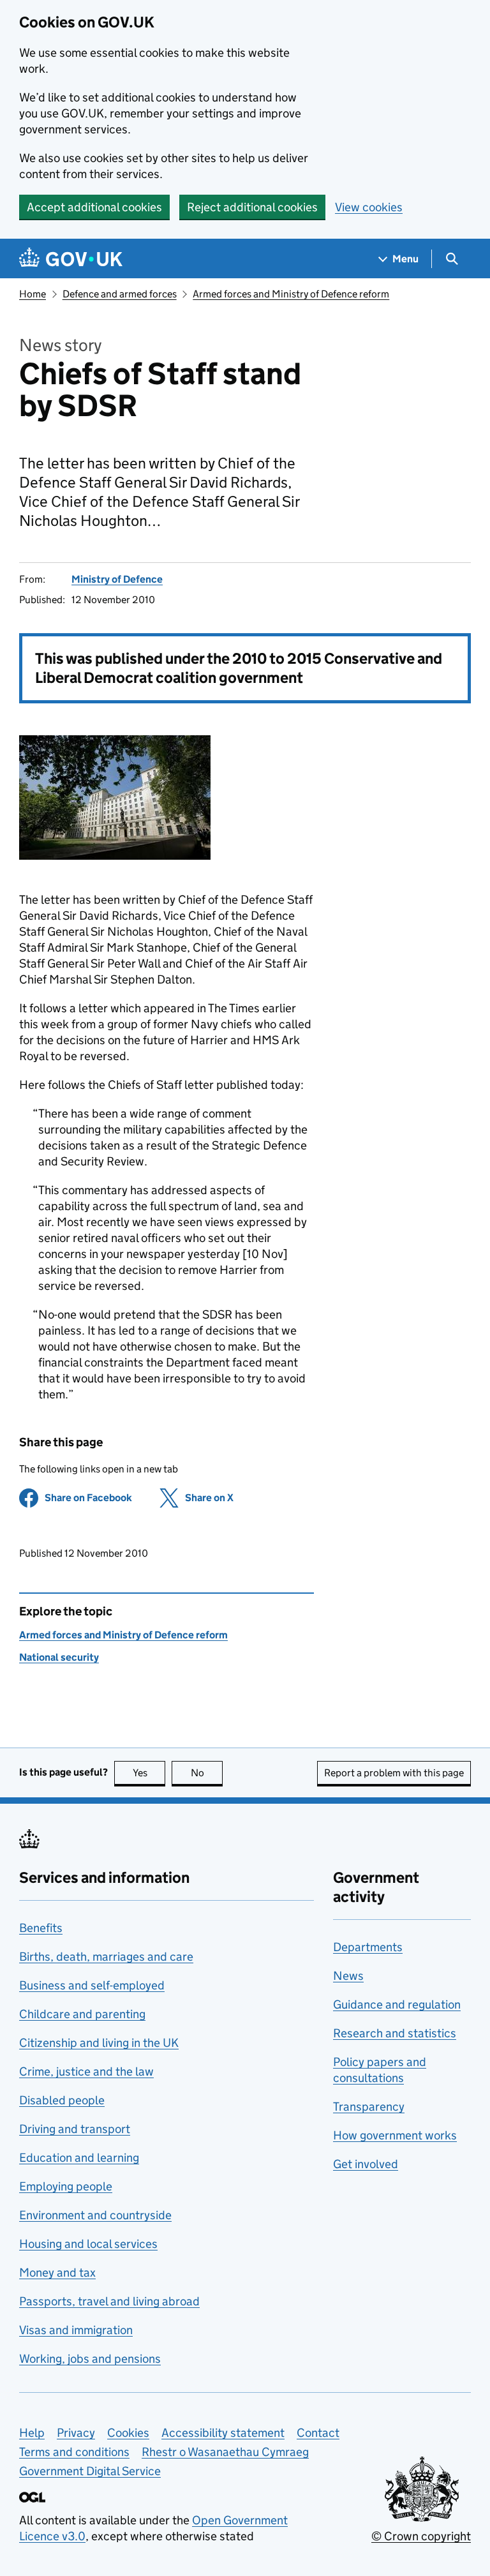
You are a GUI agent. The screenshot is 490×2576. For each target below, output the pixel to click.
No (207, 1773)
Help (32, 2433)
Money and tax (57, 2273)
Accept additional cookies (94, 207)
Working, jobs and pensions (90, 2359)
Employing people (66, 2186)
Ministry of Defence (117, 579)
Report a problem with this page (394, 1773)
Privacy (76, 2433)
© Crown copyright (421, 2536)
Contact (318, 2433)
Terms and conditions (74, 2452)
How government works (395, 2135)
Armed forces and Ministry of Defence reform (291, 294)
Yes (149, 1773)
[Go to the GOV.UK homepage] (71, 259)
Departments (368, 1947)
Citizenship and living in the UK (99, 2043)
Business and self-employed (92, 1985)
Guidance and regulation (397, 2004)
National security (59, 1657)
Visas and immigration (76, 2330)
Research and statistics (395, 2033)
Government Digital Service (90, 2471)
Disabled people (62, 2100)
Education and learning (79, 2158)
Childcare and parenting (82, 2014)
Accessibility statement (223, 2433)
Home (33, 294)
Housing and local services (88, 2244)
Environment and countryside (95, 2215)
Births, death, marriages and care (106, 1957)
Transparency (369, 2107)
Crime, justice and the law (86, 2071)
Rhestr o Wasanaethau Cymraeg (225, 2452)
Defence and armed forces (120, 294)
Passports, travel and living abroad (109, 2301)
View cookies (369, 207)
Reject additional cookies (252, 207)
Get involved (366, 2164)
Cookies (128, 2433)
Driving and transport (75, 2129)
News (348, 1976)
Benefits (41, 1928)
